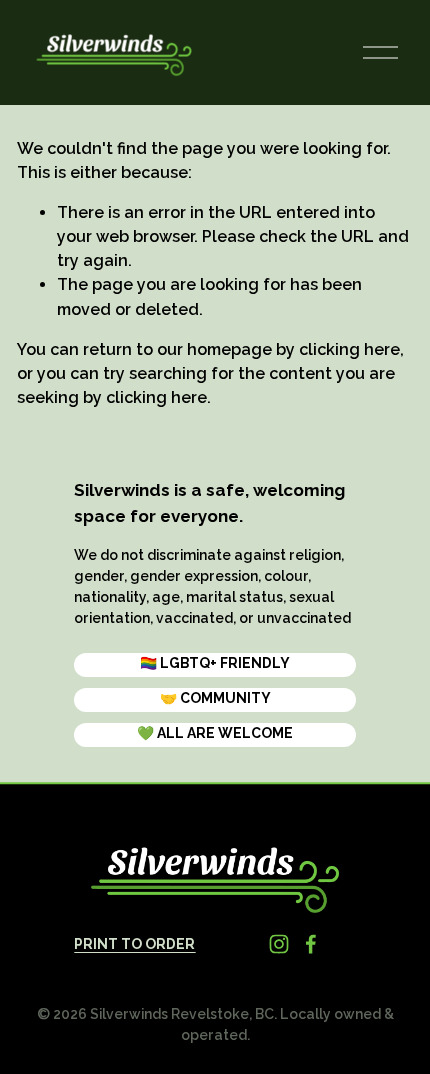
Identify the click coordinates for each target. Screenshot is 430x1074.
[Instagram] (279, 944)
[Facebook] (311, 944)
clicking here (349, 349)
